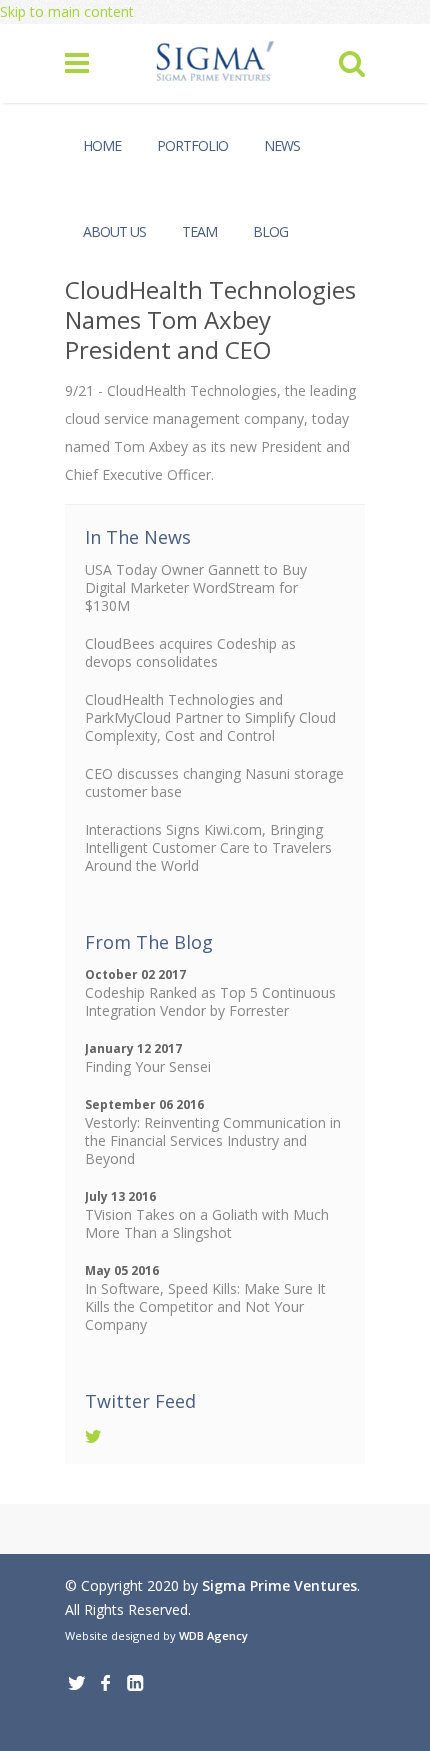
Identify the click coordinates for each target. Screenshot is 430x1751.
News (282, 145)
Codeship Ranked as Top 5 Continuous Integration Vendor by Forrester (210, 1001)
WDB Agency (213, 1635)
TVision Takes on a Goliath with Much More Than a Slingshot (207, 1223)
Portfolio (192, 145)
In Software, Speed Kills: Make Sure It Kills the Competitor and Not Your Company (205, 1306)
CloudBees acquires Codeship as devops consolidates (190, 652)
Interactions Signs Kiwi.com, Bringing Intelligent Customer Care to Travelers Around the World (208, 847)
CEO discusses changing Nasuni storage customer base (214, 782)
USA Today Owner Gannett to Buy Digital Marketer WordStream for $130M (196, 587)
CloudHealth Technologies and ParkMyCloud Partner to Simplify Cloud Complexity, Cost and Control (210, 717)
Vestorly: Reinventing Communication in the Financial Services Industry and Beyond (213, 1140)
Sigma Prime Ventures (279, 1585)
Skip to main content (67, 11)
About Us (114, 231)
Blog (270, 231)
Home (102, 145)
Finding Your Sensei (148, 1066)
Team (199, 231)
